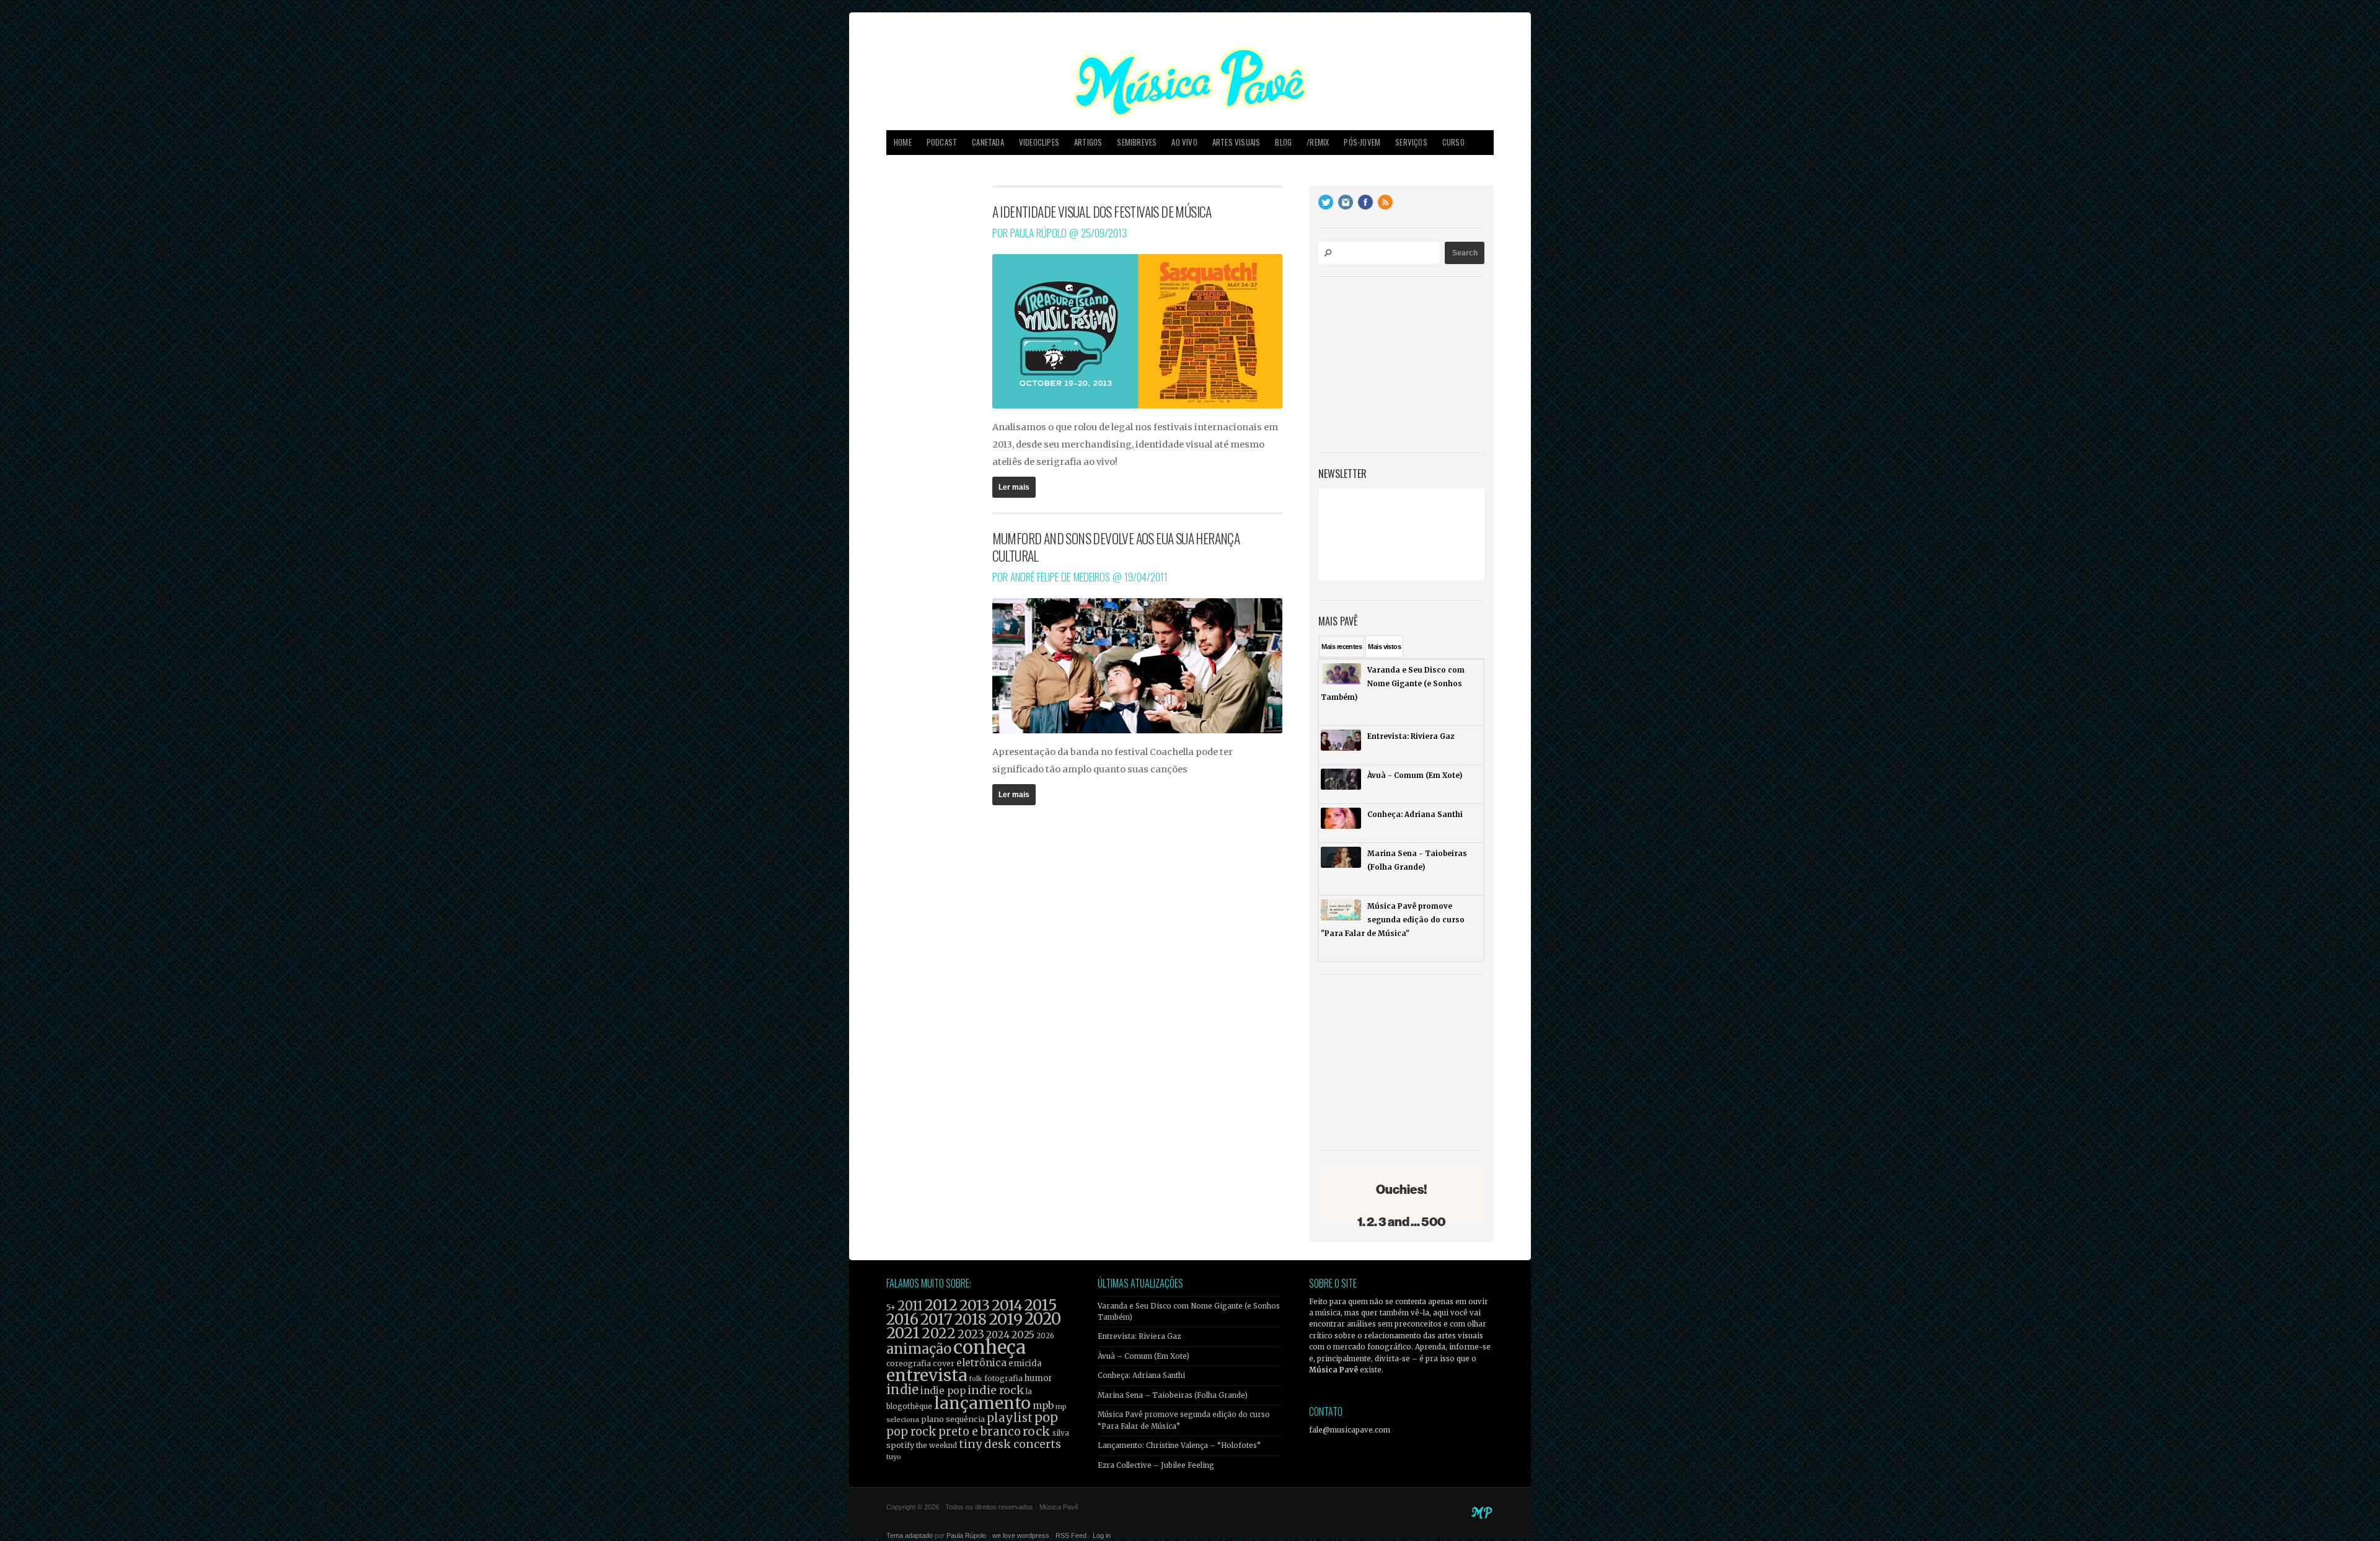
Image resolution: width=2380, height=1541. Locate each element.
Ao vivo (1184, 142)
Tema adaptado (910, 1535)
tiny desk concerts (1010, 1444)
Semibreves (1137, 142)
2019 (1006, 1319)
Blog (1283, 142)
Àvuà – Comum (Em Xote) (1144, 1356)
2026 (1045, 1336)
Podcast (942, 142)
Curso (1453, 142)
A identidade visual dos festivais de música (1102, 211)
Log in (1102, 1535)
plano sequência (953, 1419)
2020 (1043, 1319)
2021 (903, 1333)
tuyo (894, 1457)
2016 (902, 1319)
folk (976, 1379)
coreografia (909, 1363)
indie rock (996, 1390)
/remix (1318, 142)
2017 (937, 1319)
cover (944, 1363)
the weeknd (937, 1446)
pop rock (911, 1432)
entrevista (927, 1375)
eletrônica (981, 1362)
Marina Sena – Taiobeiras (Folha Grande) (1173, 1395)
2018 (971, 1320)
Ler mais (1014, 487)
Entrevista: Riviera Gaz (1139, 1336)
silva (1061, 1433)
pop (1046, 1417)
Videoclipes (1039, 142)
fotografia (1003, 1378)
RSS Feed (1071, 1535)
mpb (1043, 1406)
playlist (1010, 1418)
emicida (1025, 1363)
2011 (910, 1306)
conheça (989, 1347)
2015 (1041, 1305)
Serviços (1411, 142)
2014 (1007, 1305)
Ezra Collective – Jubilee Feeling (1156, 1465)
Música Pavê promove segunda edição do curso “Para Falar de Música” (1184, 1420)
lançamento (982, 1403)
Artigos (1088, 142)
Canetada (988, 142)
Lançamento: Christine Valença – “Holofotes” (1179, 1446)
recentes (1342, 647)
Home (903, 142)
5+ (891, 1308)
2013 (975, 1305)
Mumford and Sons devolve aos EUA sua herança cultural (1116, 547)
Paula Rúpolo (966, 1535)
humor (1038, 1378)
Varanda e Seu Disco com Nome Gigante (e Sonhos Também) (1189, 1312)
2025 (1023, 1335)
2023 (971, 1334)
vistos (1384, 647)
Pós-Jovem (1362, 142)
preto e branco (980, 1432)
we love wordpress (1021, 1535)
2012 (941, 1305)
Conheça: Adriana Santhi (1141, 1375)
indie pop (943, 1391)
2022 (939, 1333)
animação (919, 1349)
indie (902, 1390)
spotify (900, 1445)
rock (1037, 1431)
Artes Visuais (1236, 142)
